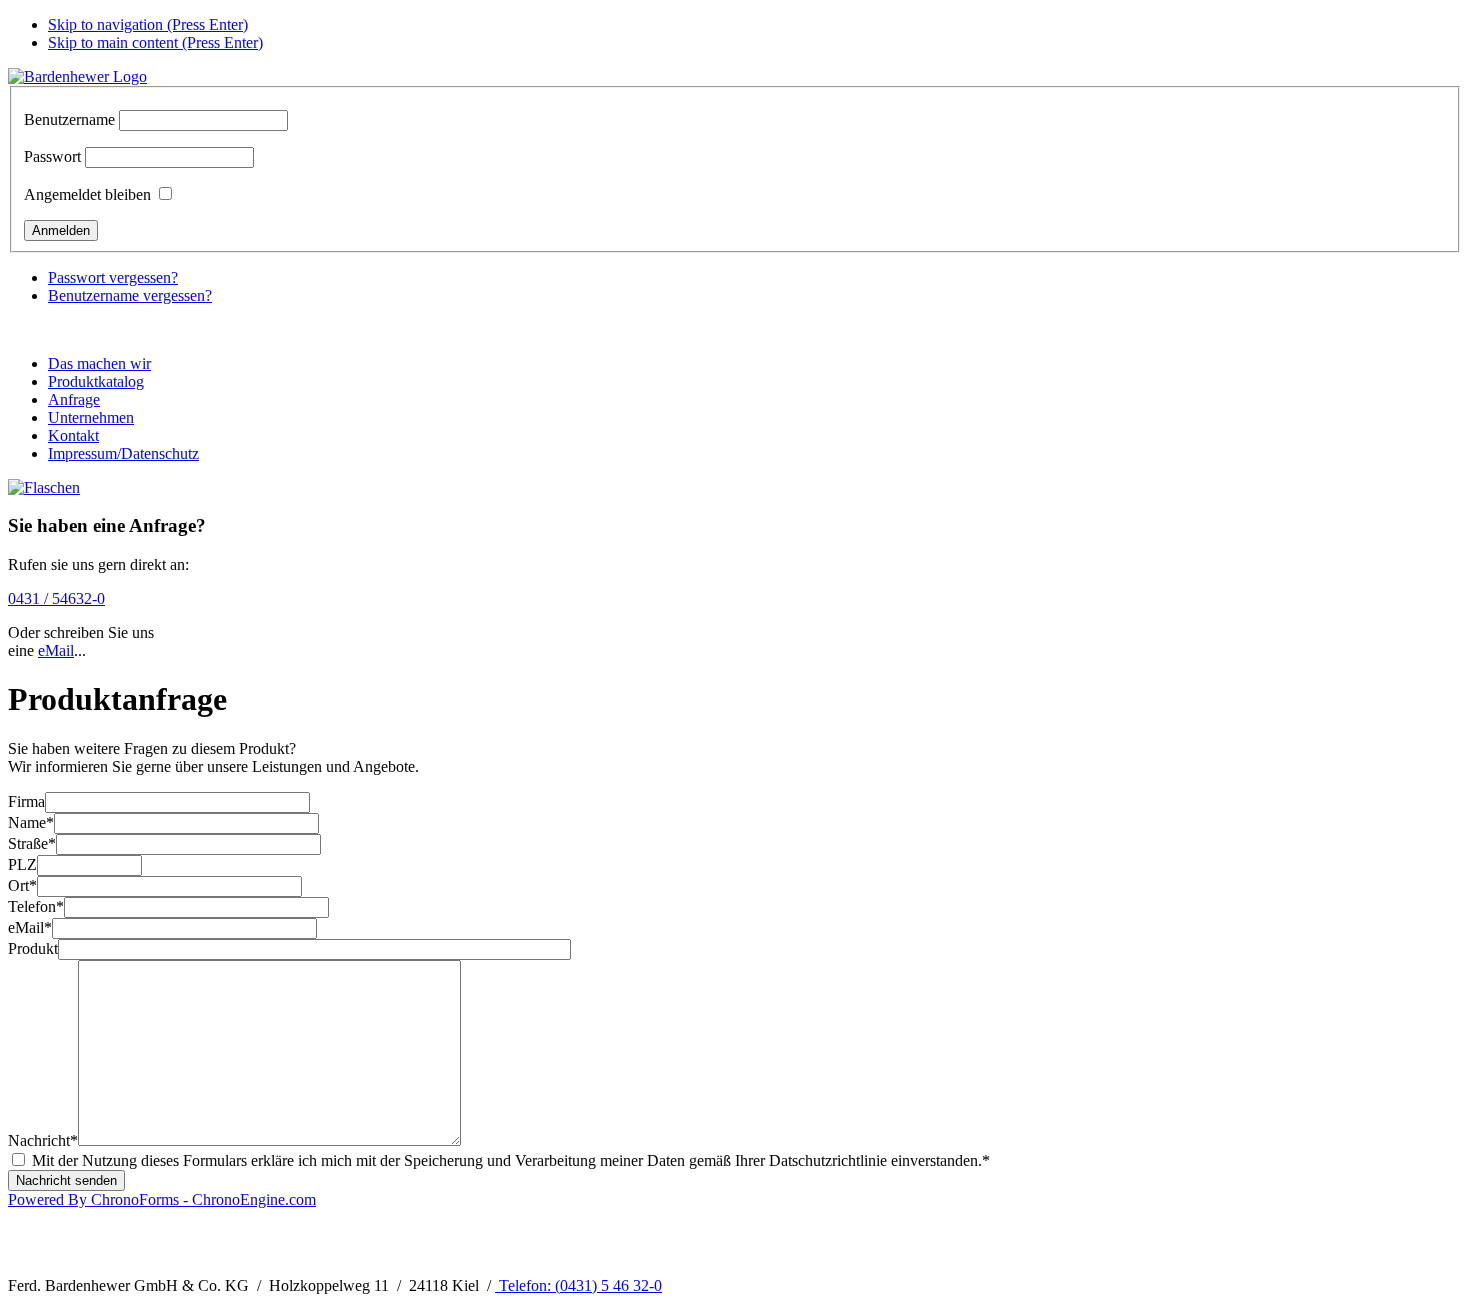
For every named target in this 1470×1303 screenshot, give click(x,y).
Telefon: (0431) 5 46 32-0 (578, 1285)
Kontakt (73, 435)
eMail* (30, 927)
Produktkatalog (96, 381)
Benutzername (69, 119)
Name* (31, 822)
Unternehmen (91, 417)
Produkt (33, 948)
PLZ (22, 864)
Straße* (32, 843)
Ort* (22, 885)
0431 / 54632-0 (56, 598)
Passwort (52, 156)
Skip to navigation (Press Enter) (148, 24)
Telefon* (36, 906)
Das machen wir (99, 363)
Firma (26, 801)
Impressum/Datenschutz (123, 453)
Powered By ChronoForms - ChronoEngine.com (162, 1199)
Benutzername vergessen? (130, 295)
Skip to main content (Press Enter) (155, 42)
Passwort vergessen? (113, 277)
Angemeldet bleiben (87, 194)
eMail (56, 650)
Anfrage (74, 399)
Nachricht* (43, 1140)
